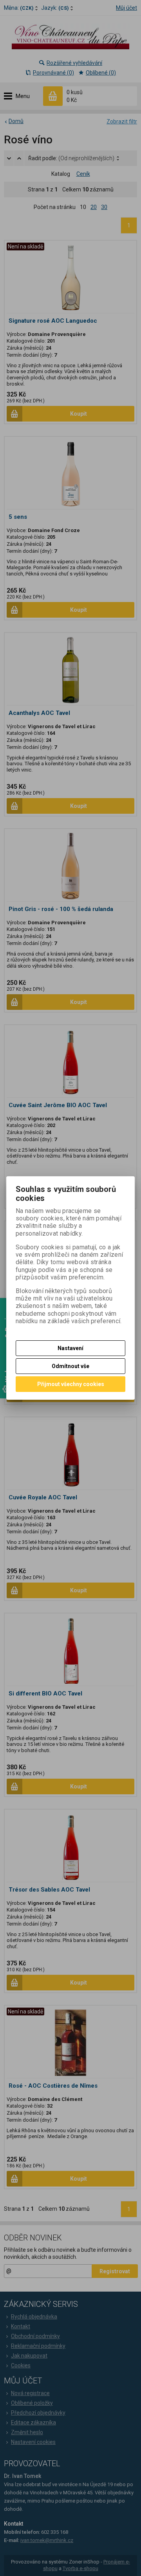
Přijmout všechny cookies (71, 1384)
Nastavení (70, 1348)
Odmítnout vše (70, 1366)
